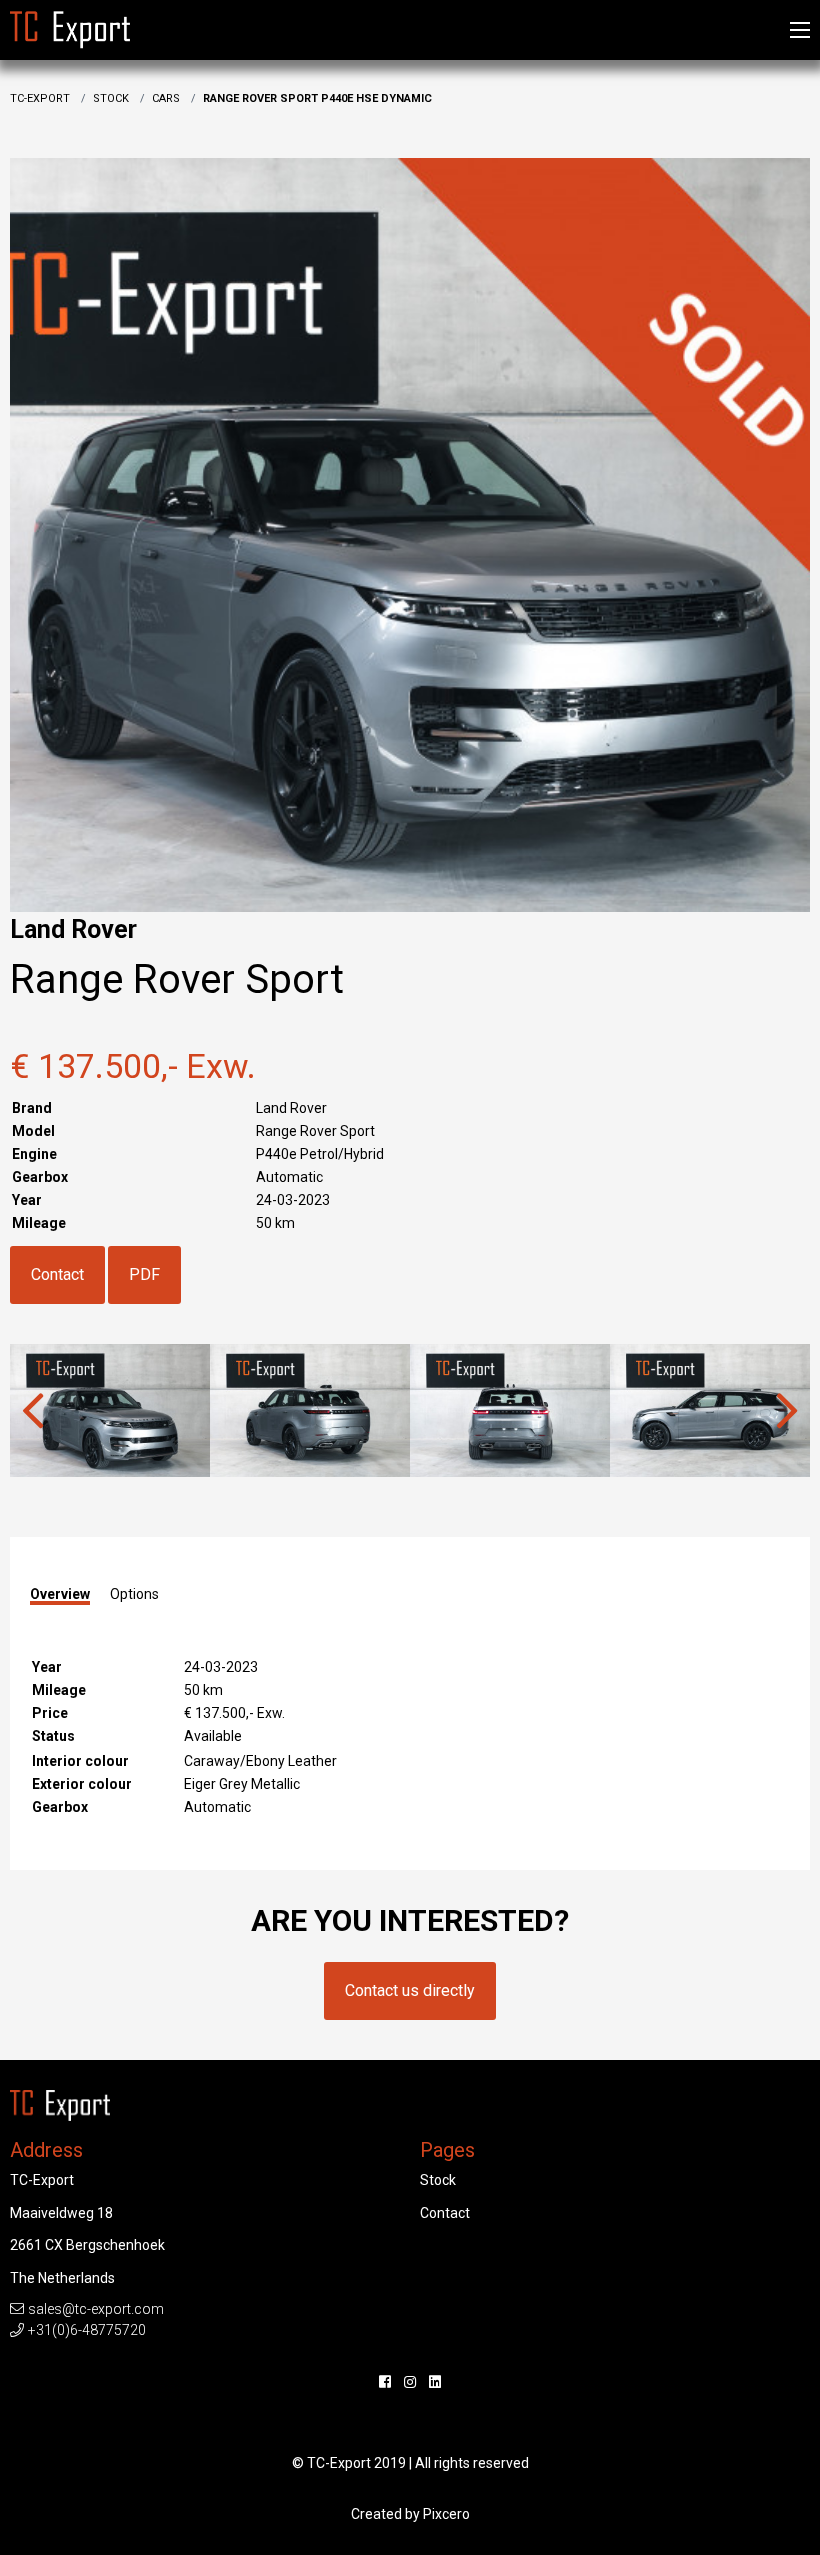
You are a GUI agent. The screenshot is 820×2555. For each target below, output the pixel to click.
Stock (111, 98)
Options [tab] (134, 1594)
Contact (57, 1274)
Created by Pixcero (410, 2514)
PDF (144, 1274)
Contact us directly (410, 1990)
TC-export (40, 98)
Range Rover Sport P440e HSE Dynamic (317, 98)
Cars (166, 98)
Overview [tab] (60, 1594)
